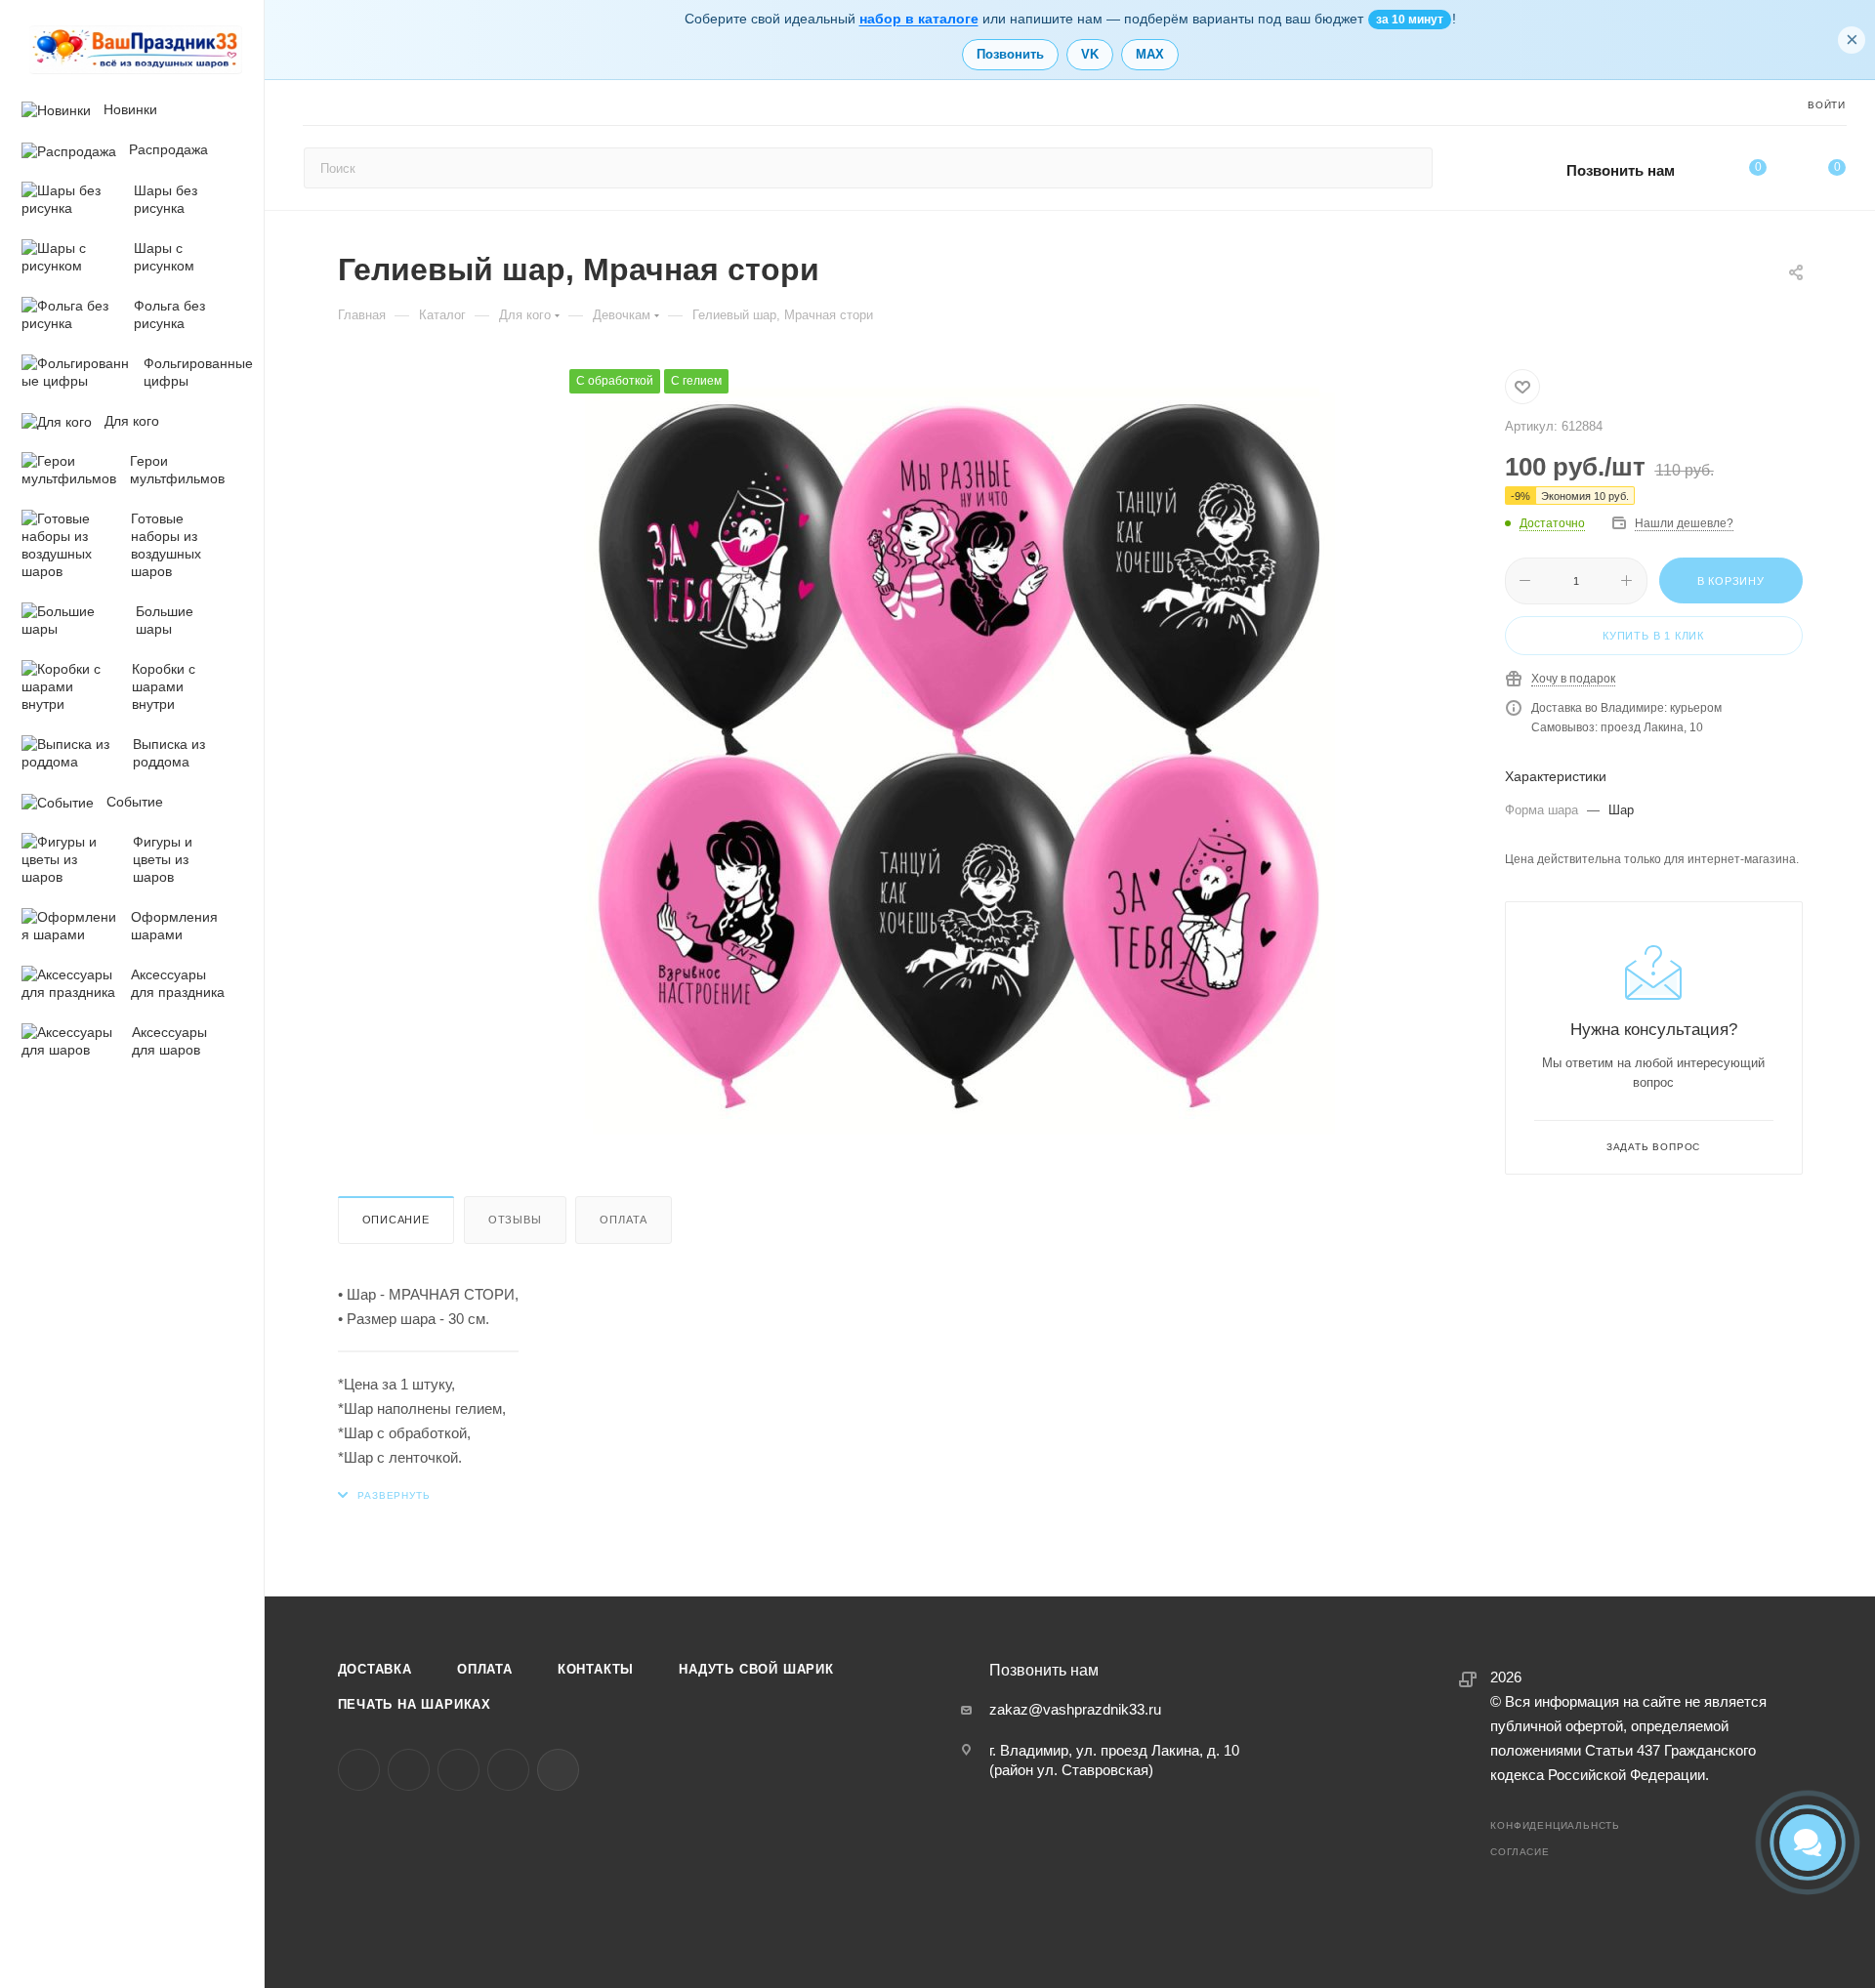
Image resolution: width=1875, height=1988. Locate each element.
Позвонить (1010, 54)
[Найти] (1409, 168)
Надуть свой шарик (756, 1669)
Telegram (409, 1770)
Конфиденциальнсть (1555, 1825)
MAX (1150, 54)
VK (1090, 54)
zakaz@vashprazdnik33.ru (1075, 1709)
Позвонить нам (1621, 170)
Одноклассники (458, 1770)
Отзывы (515, 1220)
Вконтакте (359, 1770)
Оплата (624, 1220)
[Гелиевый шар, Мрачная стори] (960, 760)
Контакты (596, 1669)
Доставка (375, 1669)
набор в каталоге (919, 19)
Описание (396, 1220)
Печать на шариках (415, 1704)
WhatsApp (508, 1770)
